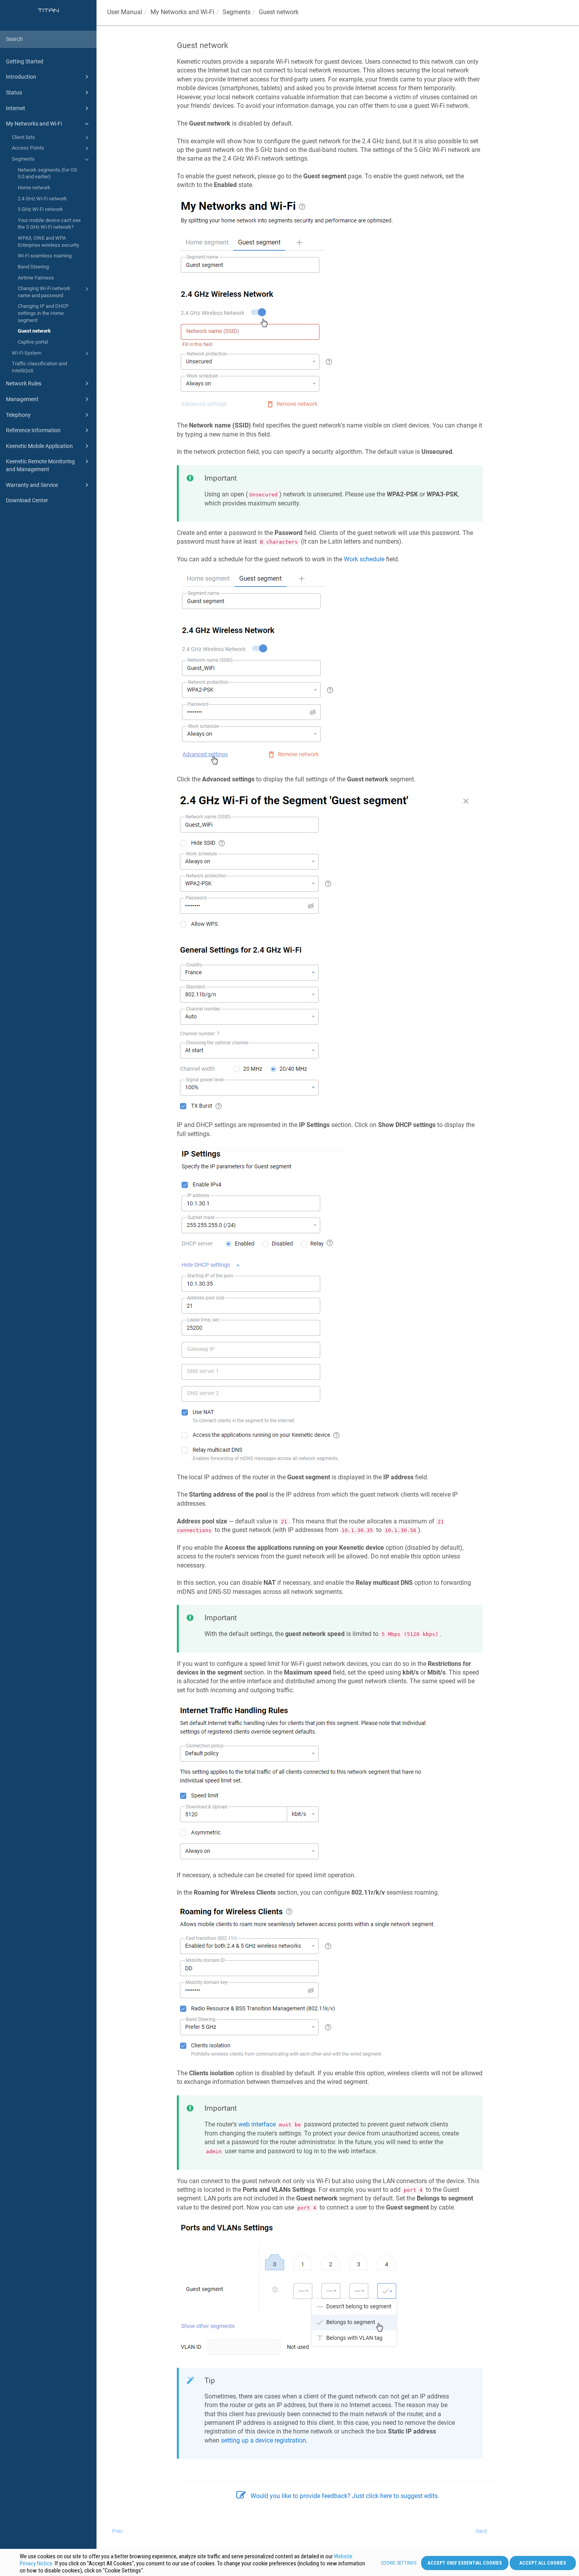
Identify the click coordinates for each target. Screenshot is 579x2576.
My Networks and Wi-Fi (34, 124)
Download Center (27, 500)
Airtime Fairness (36, 278)
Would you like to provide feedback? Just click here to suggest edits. (345, 2496)
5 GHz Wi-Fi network (40, 209)
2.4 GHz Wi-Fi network (42, 199)
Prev (117, 2531)
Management (22, 399)
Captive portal (33, 342)
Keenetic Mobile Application (39, 446)
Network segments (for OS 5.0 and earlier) (47, 173)
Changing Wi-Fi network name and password (44, 292)
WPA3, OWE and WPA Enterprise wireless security (48, 241)
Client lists (23, 137)
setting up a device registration (264, 2440)
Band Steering (33, 267)
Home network (34, 188)
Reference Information (33, 430)
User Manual (125, 12)
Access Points (28, 148)
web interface (257, 2124)
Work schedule (364, 559)
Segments (23, 159)
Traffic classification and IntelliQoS (39, 367)
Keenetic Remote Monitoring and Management (40, 465)
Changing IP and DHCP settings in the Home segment (43, 313)
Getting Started (25, 61)
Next (482, 2531)
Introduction (21, 77)
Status (14, 93)
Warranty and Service (32, 485)
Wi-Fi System (27, 353)
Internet (16, 108)
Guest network (34, 331)
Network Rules (24, 383)
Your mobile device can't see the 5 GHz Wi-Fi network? (49, 224)
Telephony (18, 415)
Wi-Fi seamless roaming (45, 256)
